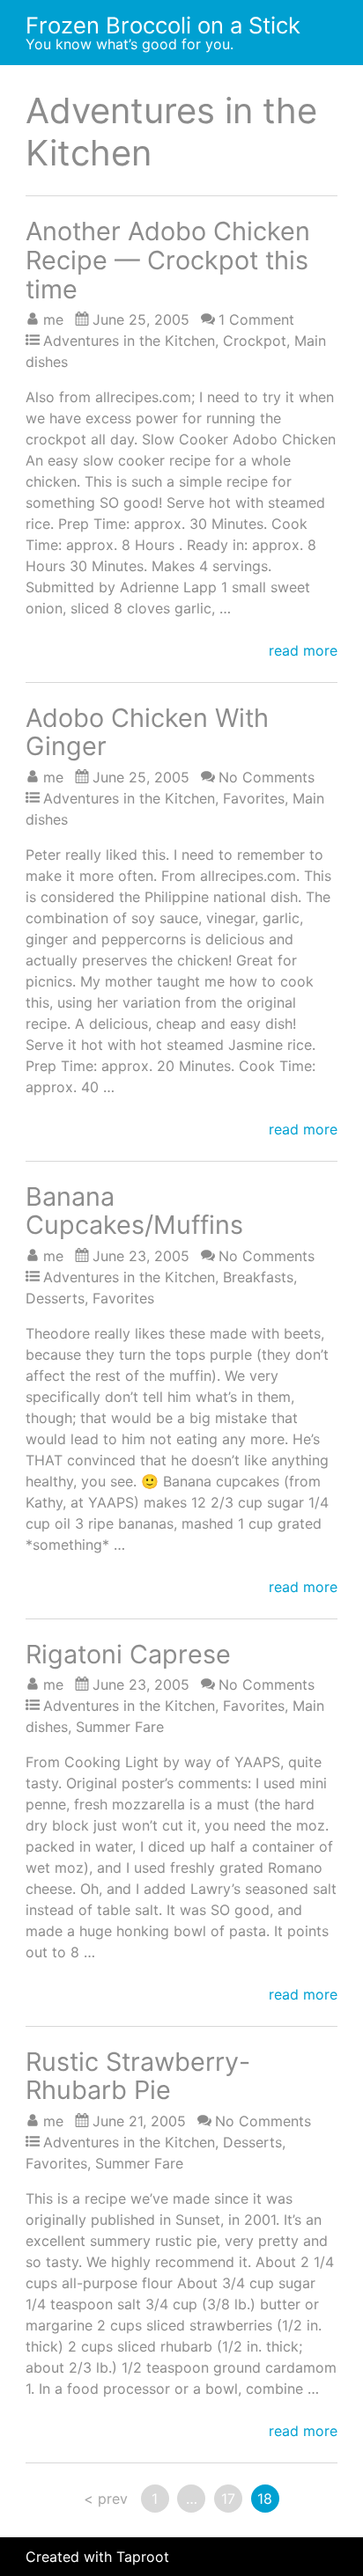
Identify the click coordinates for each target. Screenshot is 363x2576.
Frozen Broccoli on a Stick (163, 25)
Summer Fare (120, 1727)
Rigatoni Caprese (128, 1654)
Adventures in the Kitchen (129, 341)
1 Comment (256, 319)
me (53, 319)
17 (228, 2499)
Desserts (55, 1298)
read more (303, 651)
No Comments (267, 777)
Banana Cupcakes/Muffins (134, 1211)
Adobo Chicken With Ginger (147, 732)
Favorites (254, 798)
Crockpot (255, 341)
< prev (106, 2499)
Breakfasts (258, 1277)
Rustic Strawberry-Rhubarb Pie (138, 2076)
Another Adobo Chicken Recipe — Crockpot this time (168, 260)
